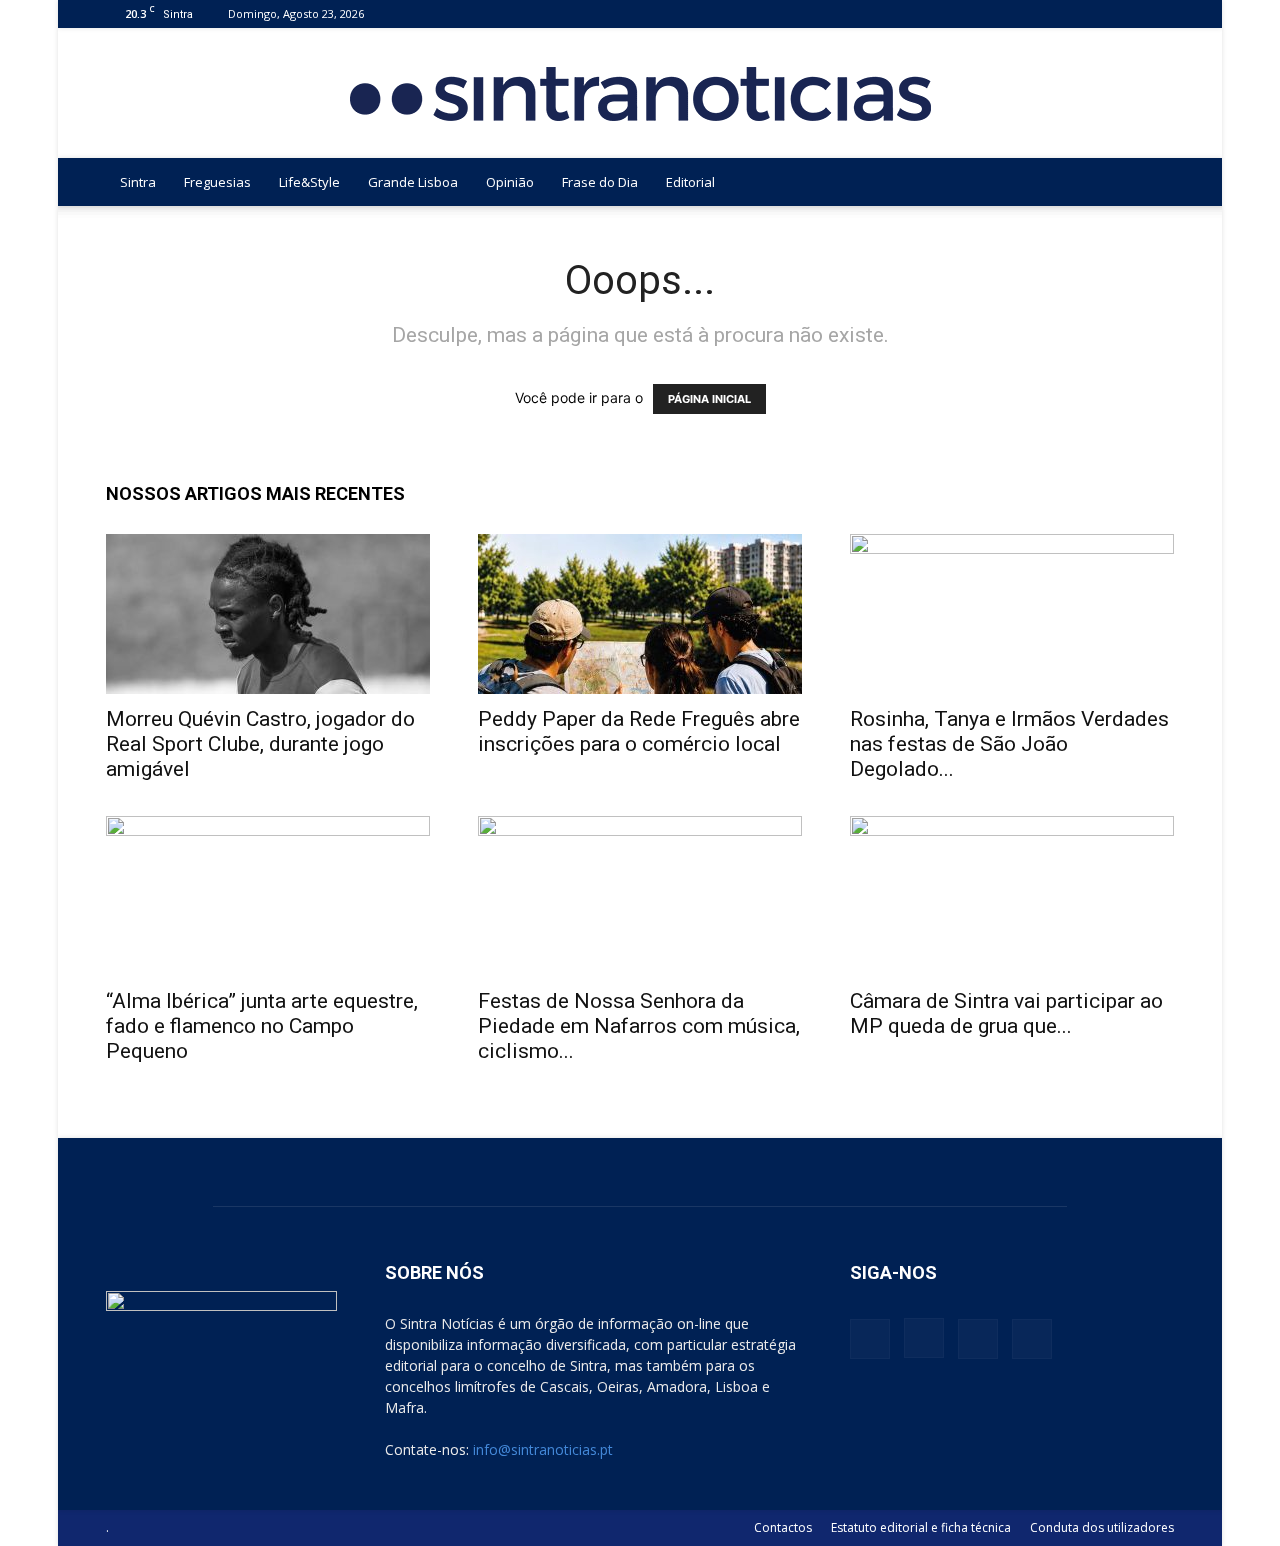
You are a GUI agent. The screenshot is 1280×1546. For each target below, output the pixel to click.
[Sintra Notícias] (640, 94)
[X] (1126, 13)
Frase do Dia (600, 182)
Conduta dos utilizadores (1102, 1527)
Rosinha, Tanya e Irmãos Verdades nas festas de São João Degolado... (1009, 744)
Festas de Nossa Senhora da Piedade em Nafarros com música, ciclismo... (639, 1026)
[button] (1150, 183)
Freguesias (217, 182)
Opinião (510, 182)
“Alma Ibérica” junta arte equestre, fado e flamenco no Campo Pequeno (262, 1026)
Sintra (138, 182)
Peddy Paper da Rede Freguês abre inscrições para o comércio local (639, 731)
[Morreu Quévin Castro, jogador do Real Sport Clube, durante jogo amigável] (268, 614)
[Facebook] (1060, 13)
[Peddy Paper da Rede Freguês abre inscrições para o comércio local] (640, 614)
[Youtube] (1159, 13)
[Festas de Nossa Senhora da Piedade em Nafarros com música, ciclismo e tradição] (640, 896)
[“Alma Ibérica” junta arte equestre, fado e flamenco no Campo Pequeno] (268, 896)
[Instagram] (1093, 13)
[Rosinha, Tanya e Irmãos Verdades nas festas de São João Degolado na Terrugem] (1012, 614)
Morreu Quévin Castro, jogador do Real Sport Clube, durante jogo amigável (260, 744)
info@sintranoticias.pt (543, 1449)
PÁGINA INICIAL (709, 399)
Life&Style (309, 182)
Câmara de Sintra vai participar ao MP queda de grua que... (1006, 1013)
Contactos (783, 1527)
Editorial (690, 182)
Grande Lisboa (413, 182)
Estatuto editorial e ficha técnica (921, 1527)
